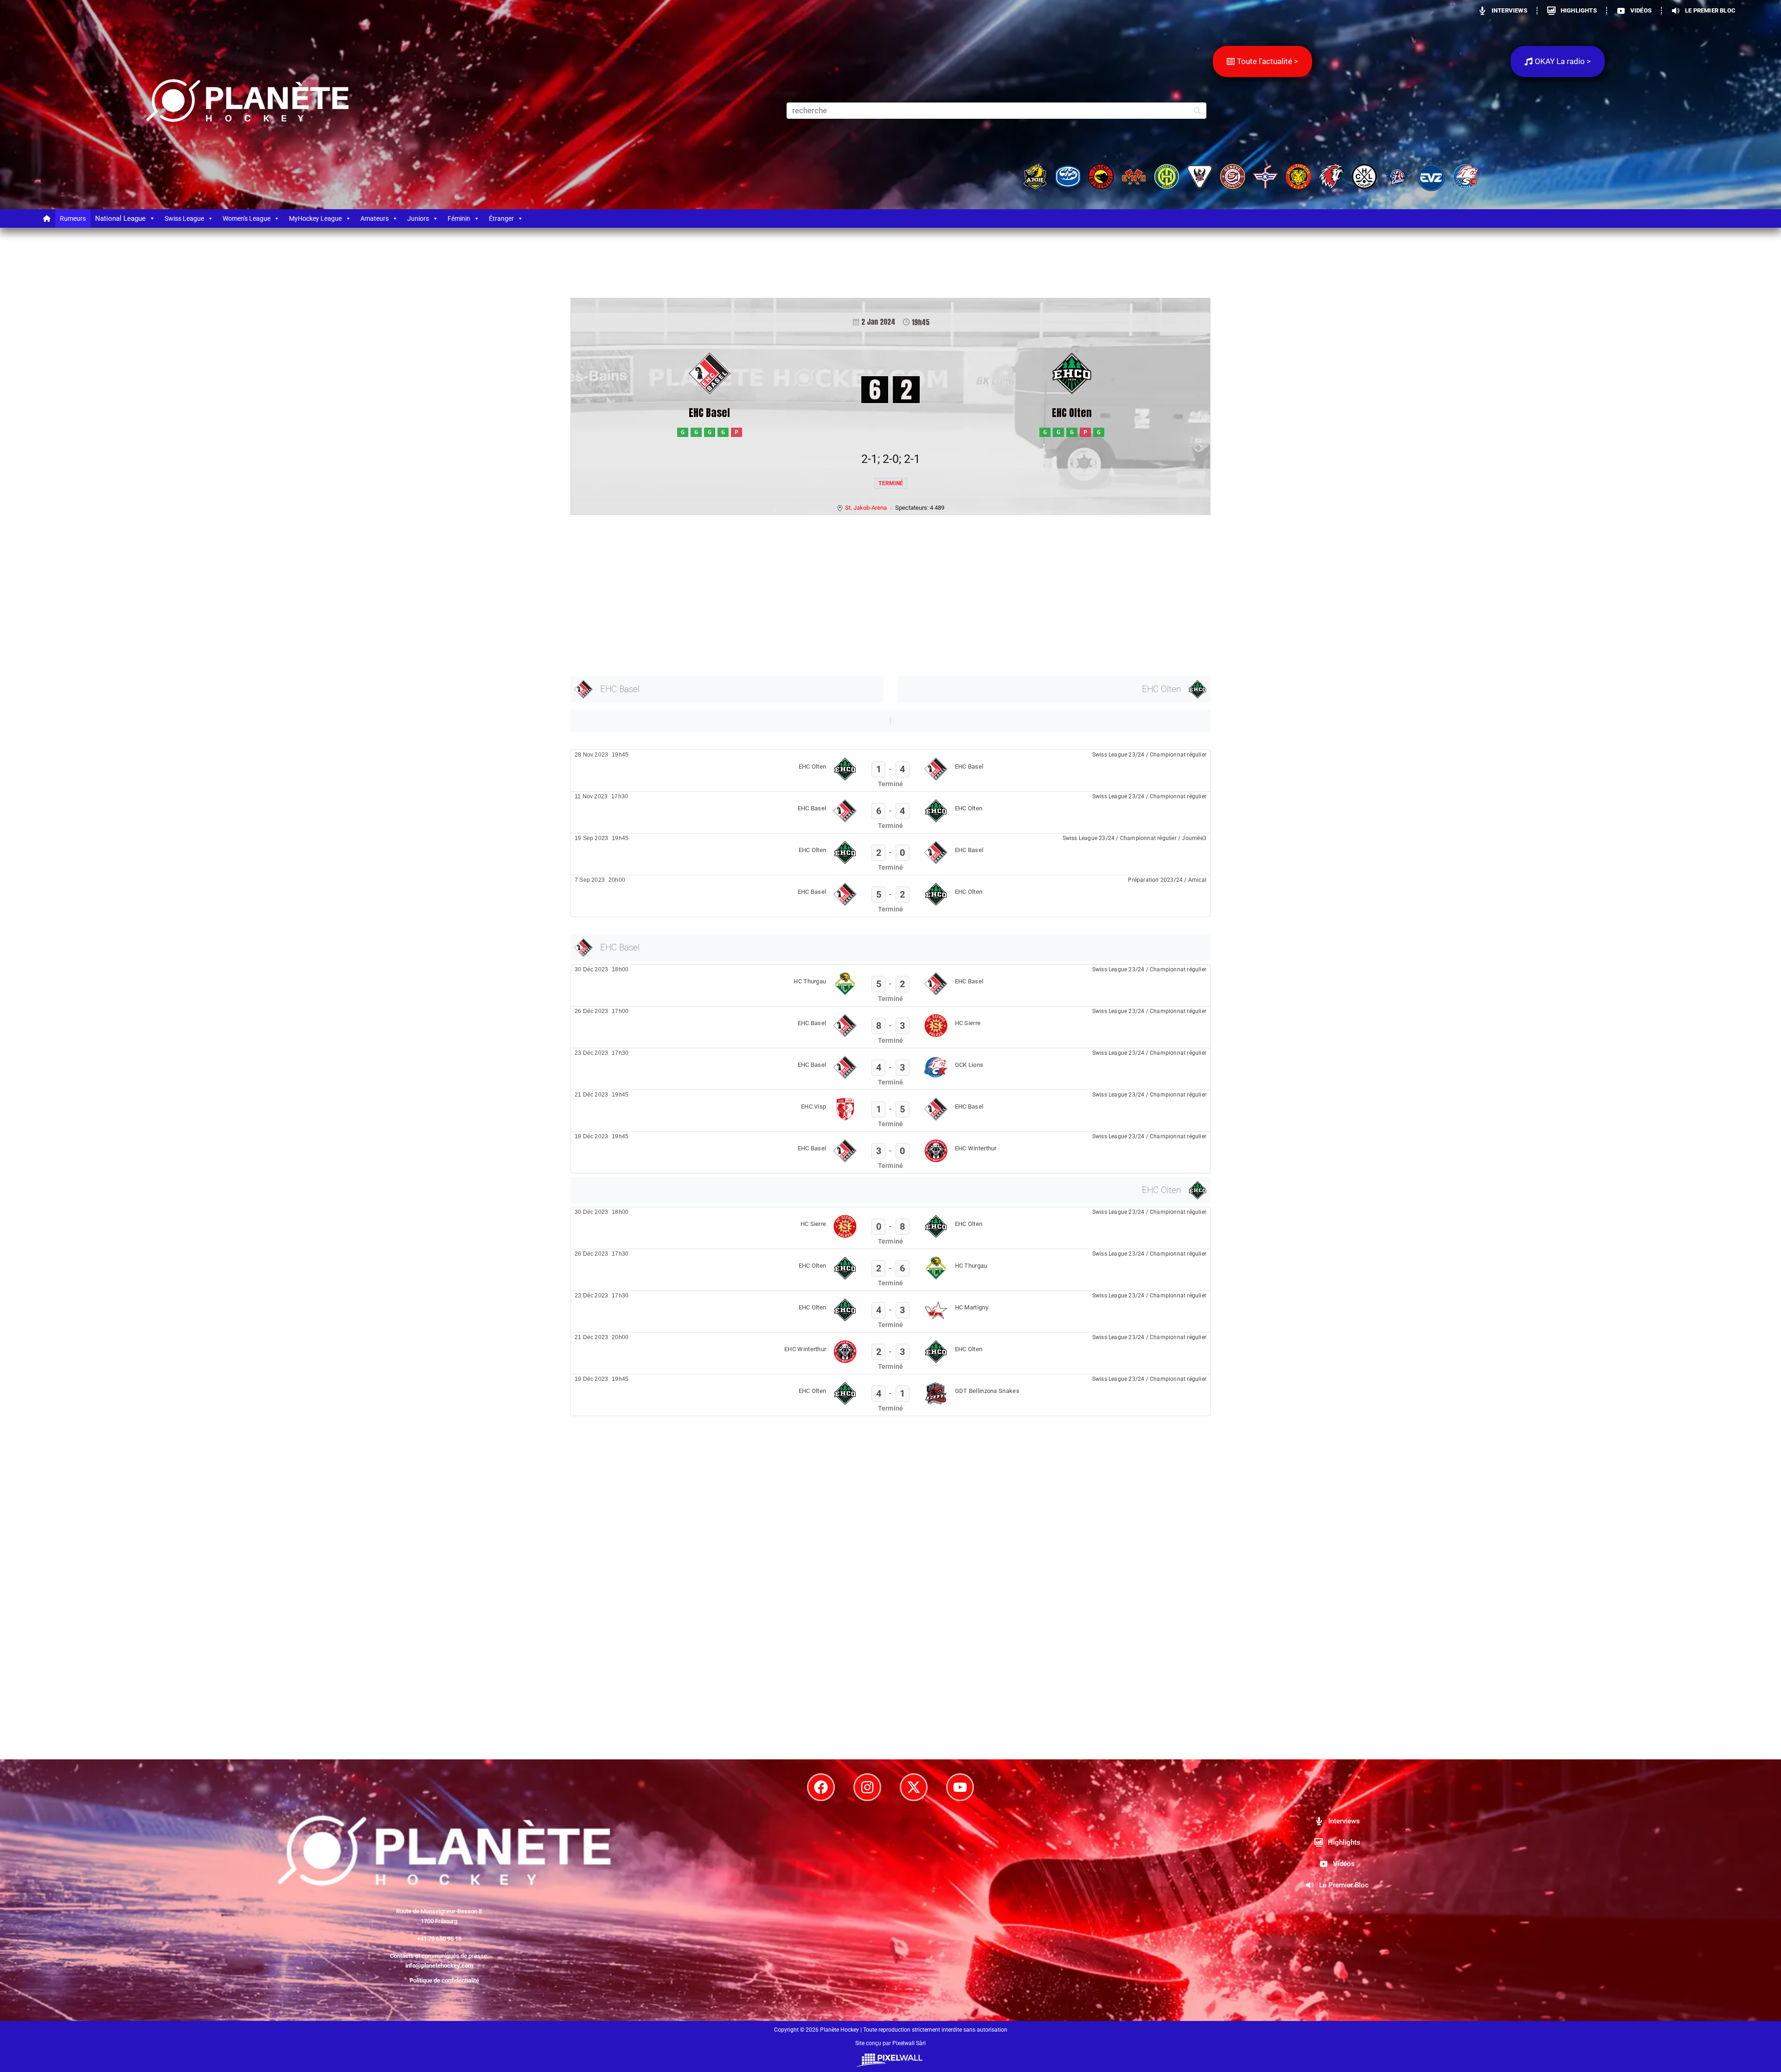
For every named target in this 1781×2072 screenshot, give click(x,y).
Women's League (247, 218)
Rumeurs (73, 218)
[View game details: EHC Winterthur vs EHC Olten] (890, 1353)
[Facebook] (821, 1787)
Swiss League (184, 218)
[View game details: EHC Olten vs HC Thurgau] (890, 1270)
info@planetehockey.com (439, 1966)
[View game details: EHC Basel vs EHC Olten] (890, 812)
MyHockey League (315, 218)
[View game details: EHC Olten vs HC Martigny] (890, 1312)
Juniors (418, 218)
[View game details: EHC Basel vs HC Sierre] (890, 1027)
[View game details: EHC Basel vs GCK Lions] (890, 1069)
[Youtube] (960, 1787)
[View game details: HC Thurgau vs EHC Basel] (890, 985)
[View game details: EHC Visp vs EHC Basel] (890, 1111)
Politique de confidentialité (444, 1980)
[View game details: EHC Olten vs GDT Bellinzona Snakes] (890, 1395)
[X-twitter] (914, 1787)
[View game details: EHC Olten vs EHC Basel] (890, 771)
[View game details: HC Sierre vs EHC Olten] (890, 1228)
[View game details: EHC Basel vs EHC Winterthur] (890, 1152)
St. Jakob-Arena (866, 508)
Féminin (459, 218)
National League (120, 218)
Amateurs (375, 218)
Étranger (501, 218)
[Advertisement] (849, 594)
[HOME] (47, 218)
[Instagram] (867, 1787)
